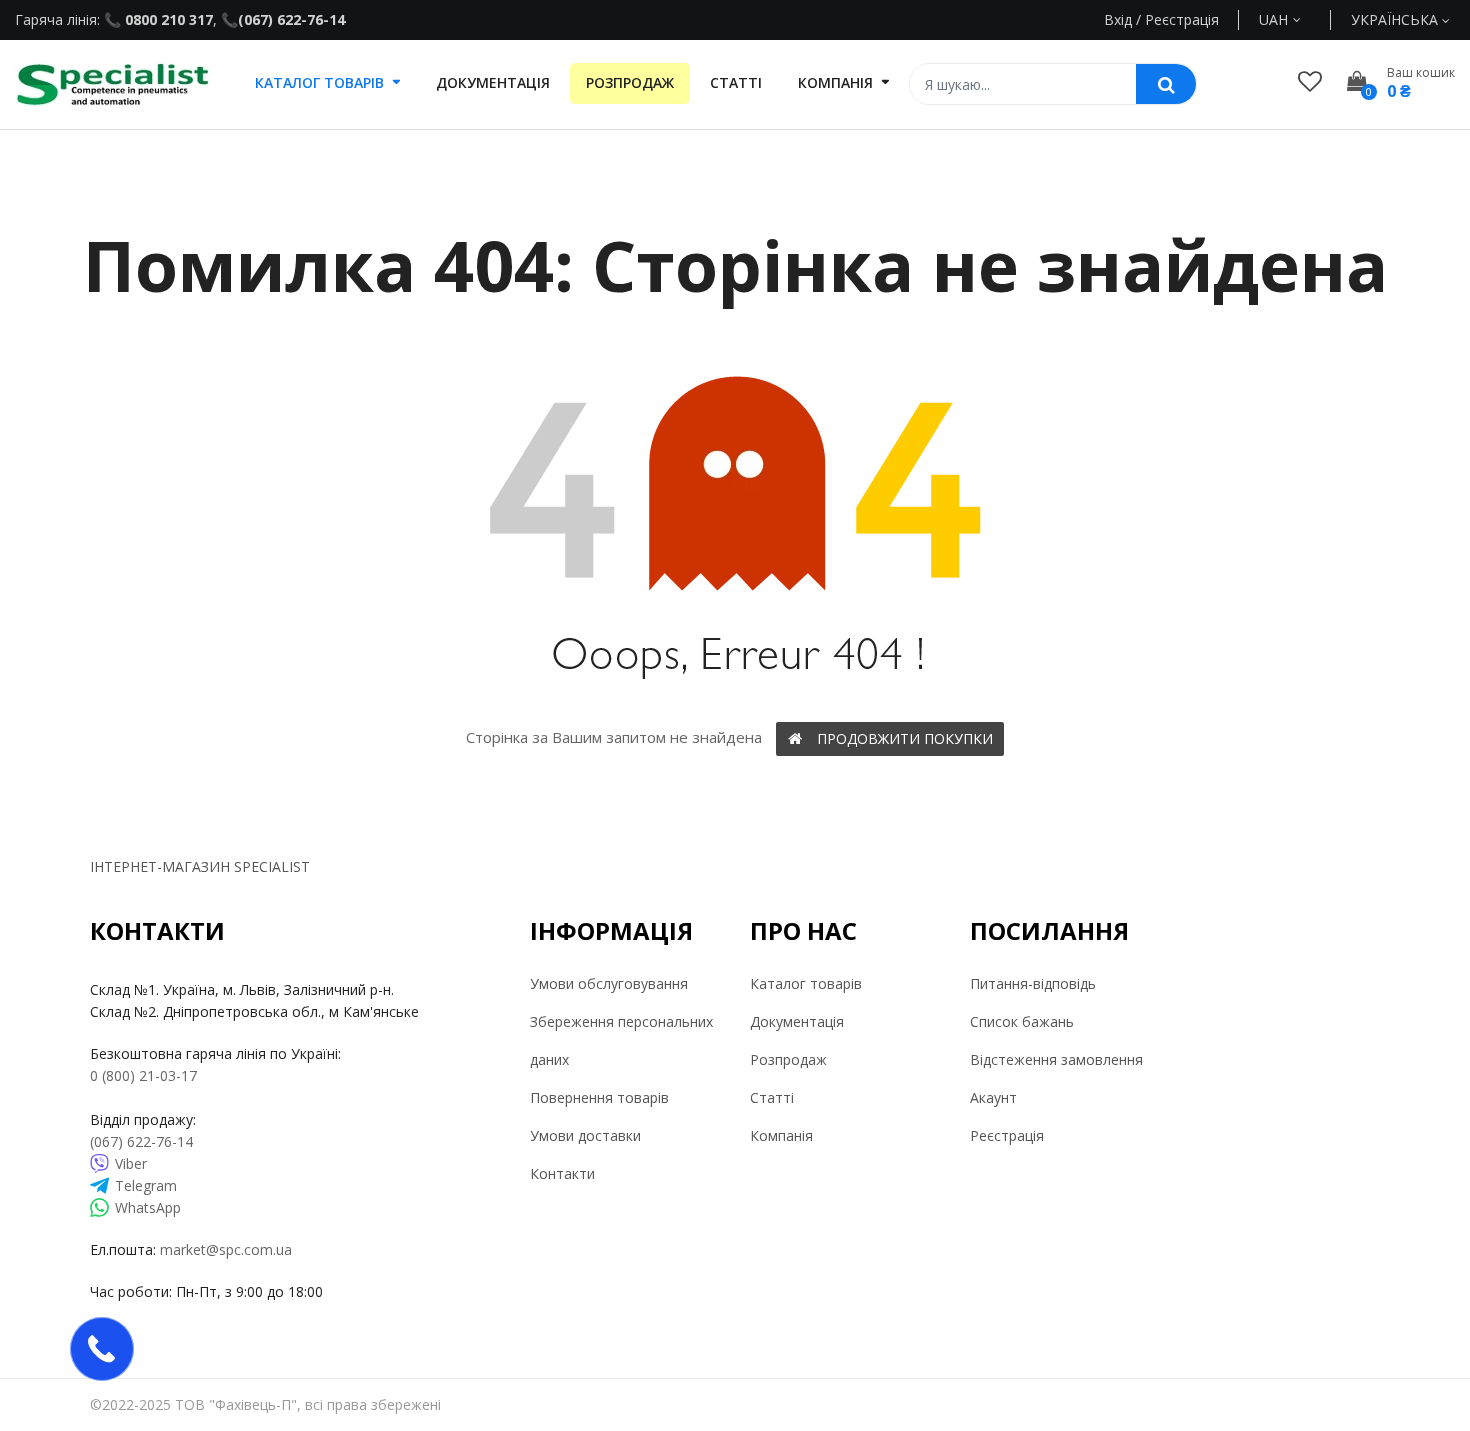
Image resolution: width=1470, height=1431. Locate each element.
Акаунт (993, 1097)
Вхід (1118, 19)
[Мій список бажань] (1310, 80)
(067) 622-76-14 (291, 19)
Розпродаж (788, 1059)
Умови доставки (585, 1135)
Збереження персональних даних (621, 1040)
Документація (797, 1021)
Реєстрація (1007, 1135)
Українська (1396, 19)
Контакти (562, 1173)
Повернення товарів (599, 1097)
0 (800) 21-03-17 (143, 1075)
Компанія (781, 1135)
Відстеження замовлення (1056, 1059)
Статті (772, 1097)
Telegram (146, 1185)
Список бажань (1022, 1021)
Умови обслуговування (609, 983)
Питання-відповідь (1033, 983)
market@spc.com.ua (226, 1249)
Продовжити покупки (905, 738)
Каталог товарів (806, 983)
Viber (131, 1163)
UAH (1296, 19)
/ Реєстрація (1175, 19)
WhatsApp (148, 1207)
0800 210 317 (167, 19)
